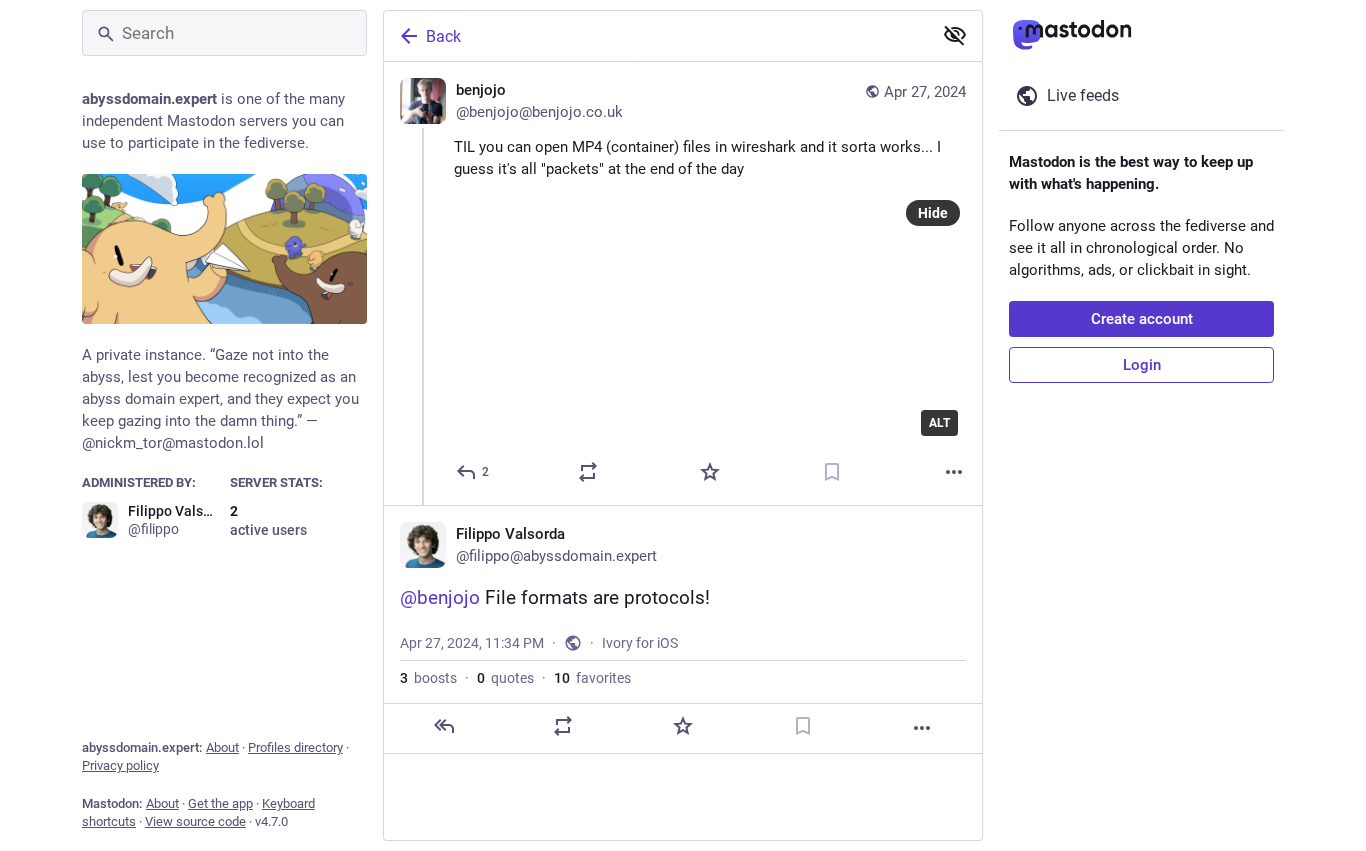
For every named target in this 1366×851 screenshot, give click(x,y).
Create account (1142, 319)
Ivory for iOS (640, 643)
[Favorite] (710, 472)
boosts (428, 678)
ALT (939, 423)
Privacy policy (120, 765)
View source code (195, 821)
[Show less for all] (955, 35)
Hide (933, 213)
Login (1142, 365)
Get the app (220, 803)
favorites (592, 678)
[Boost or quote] (588, 472)
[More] (954, 472)
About (222, 747)
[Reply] (444, 726)
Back (443, 36)
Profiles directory (295, 747)
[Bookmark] (832, 472)
